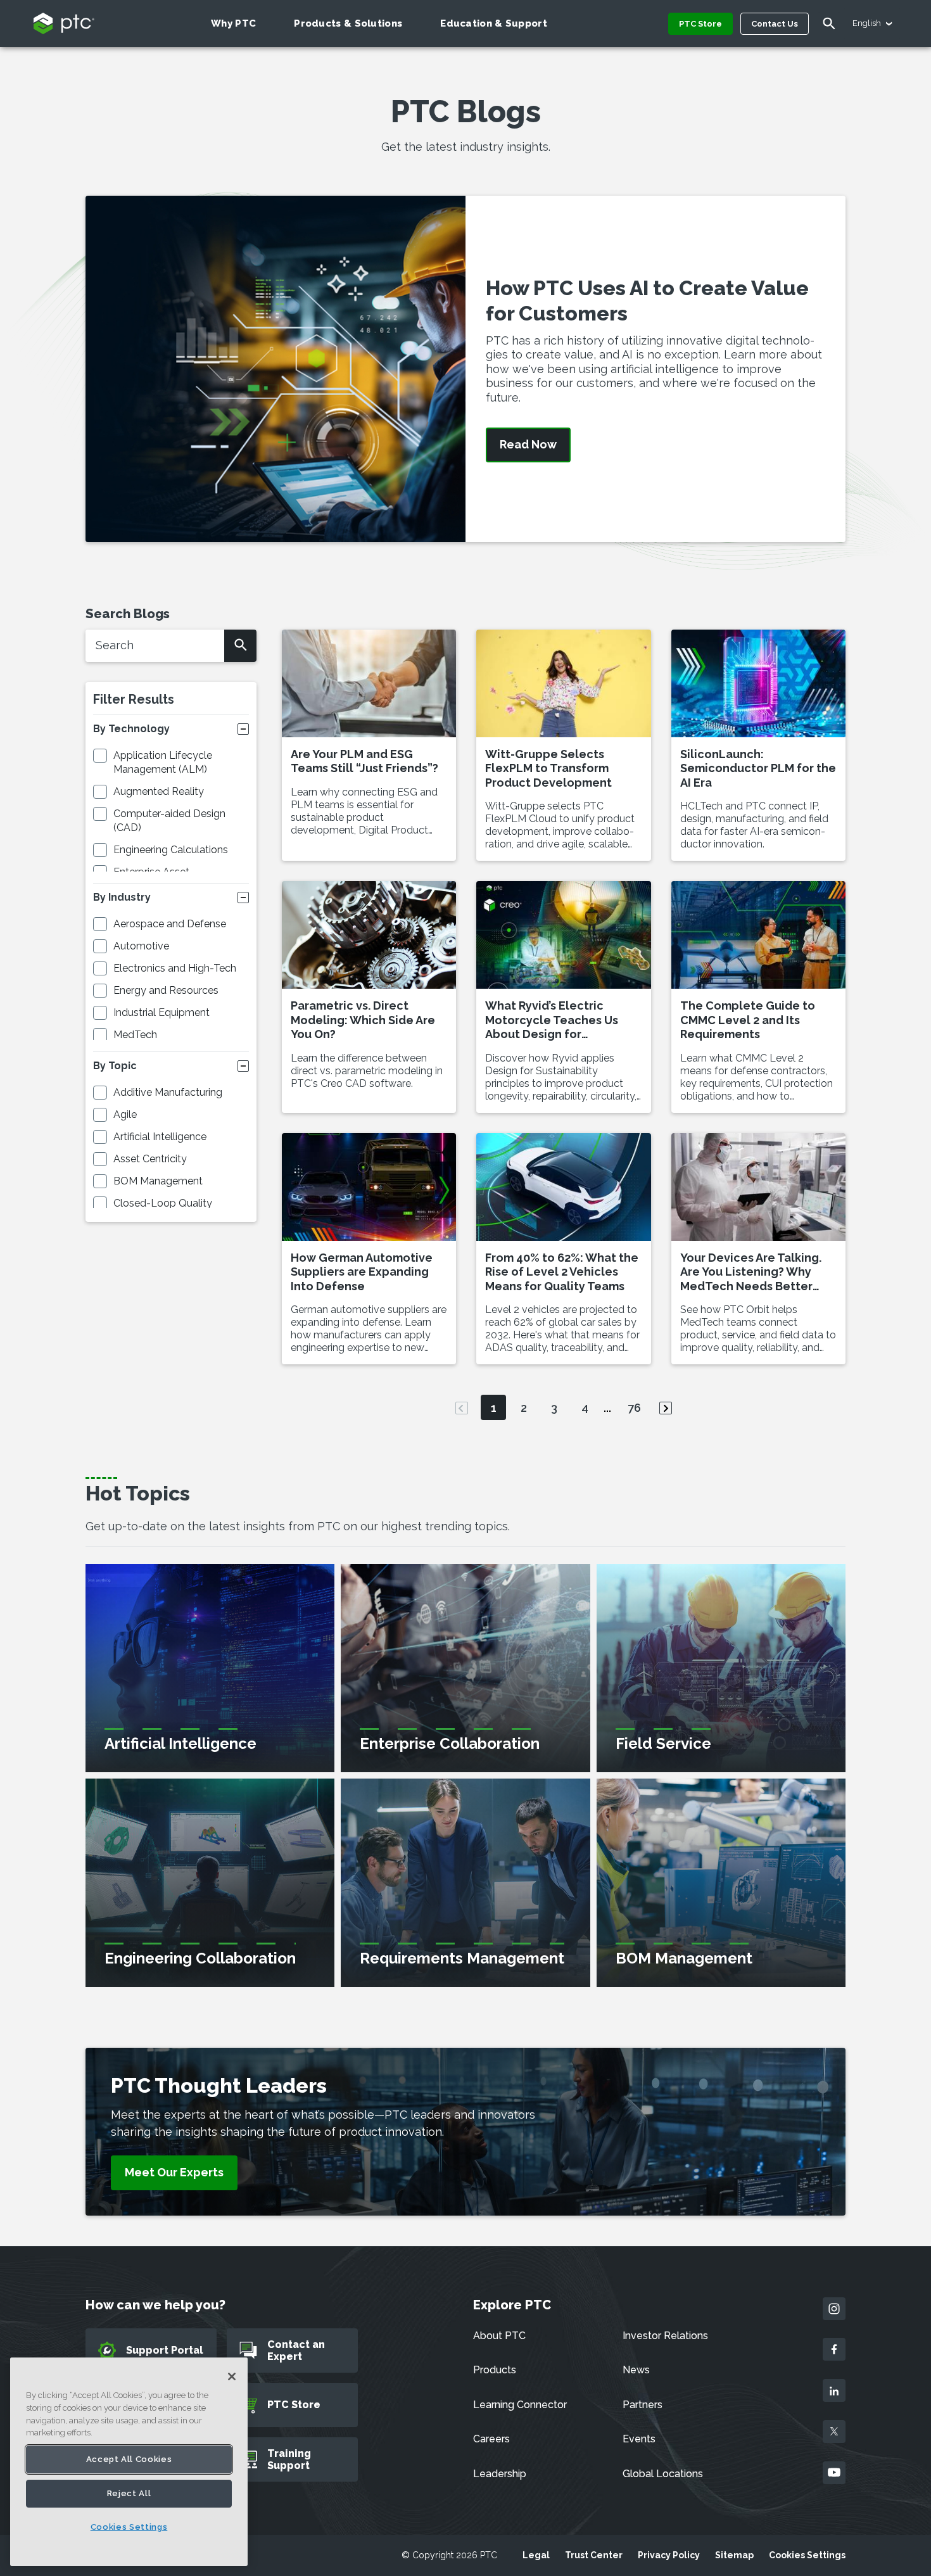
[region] (129, 2462)
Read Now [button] (528, 445)
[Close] (232, 2376)
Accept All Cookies (129, 2459)
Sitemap (734, 2555)
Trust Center (594, 2555)
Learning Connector (520, 2405)
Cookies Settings (807, 2555)
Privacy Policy (669, 2555)
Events (639, 2439)
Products (495, 2370)
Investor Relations (665, 2336)
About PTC (499, 2336)
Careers (491, 2439)
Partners (643, 2405)
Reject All (129, 2493)
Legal (536, 2555)
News (636, 2370)
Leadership (500, 2474)
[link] (174, 2173)
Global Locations (663, 2474)
